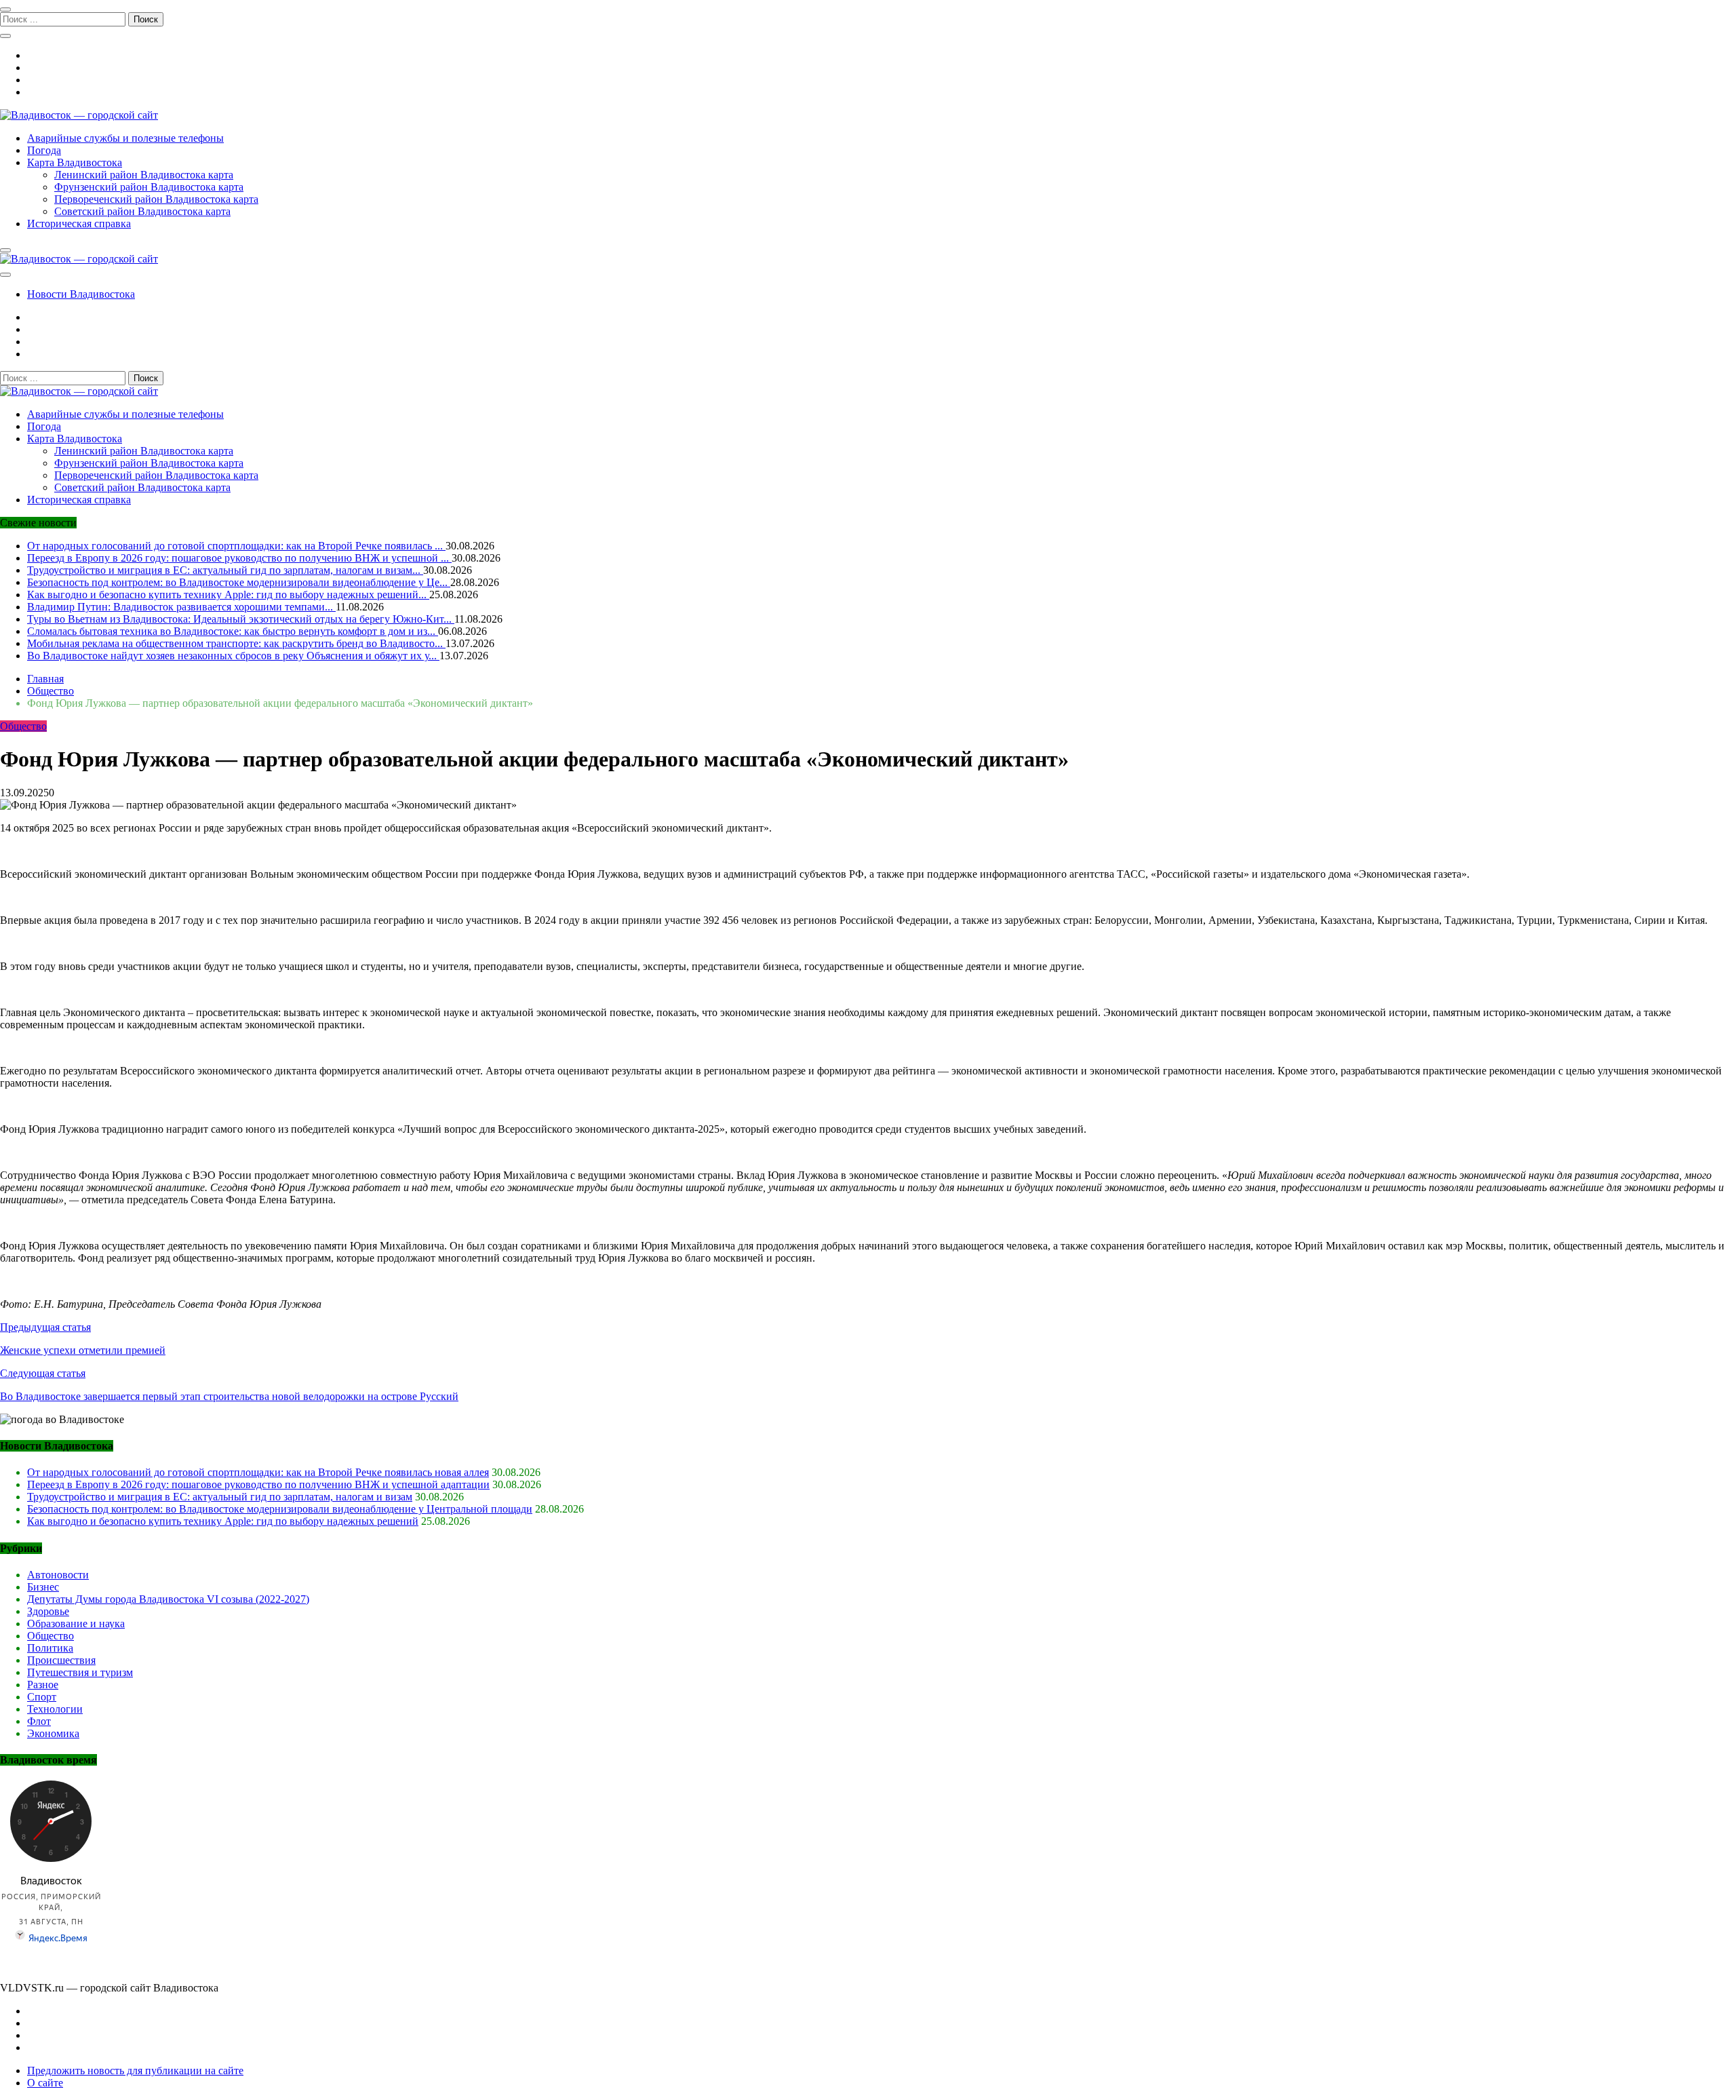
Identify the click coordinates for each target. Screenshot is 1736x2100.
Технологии (55, 1709)
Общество (23, 726)
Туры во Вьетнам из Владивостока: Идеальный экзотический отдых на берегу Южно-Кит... (241, 619)
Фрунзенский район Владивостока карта (149, 187)
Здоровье (48, 1611)
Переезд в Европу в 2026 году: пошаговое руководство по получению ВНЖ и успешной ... (239, 558)
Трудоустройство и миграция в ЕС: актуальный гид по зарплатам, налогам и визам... (225, 570)
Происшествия (61, 1660)
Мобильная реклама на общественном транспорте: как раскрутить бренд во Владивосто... (236, 643)
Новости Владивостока (81, 294)
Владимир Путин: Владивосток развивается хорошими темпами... (181, 607)
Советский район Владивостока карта (142, 211)
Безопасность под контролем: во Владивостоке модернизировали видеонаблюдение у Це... (239, 582)
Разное (43, 1685)
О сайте (45, 2083)
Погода (44, 150)
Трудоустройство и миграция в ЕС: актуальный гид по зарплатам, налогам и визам (220, 1497)
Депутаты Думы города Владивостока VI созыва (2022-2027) (168, 1599)
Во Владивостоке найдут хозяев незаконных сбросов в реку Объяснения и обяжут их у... (233, 656)
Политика (50, 1648)
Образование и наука (76, 1623)
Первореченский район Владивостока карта (156, 199)
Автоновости (58, 1575)
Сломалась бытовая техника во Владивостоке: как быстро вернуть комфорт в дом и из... (233, 631)
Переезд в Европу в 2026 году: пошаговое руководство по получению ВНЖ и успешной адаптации (258, 1484)
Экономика (53, 1733)
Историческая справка (79, 223)
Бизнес (43, 1587)
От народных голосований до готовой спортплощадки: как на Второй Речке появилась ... (236, 546)
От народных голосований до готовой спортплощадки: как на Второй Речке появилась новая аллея (258, 1472)
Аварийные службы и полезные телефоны (125, 138)
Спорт (42, 1697)
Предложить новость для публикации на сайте (135, 2070)
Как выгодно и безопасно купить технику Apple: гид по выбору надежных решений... (228, 595)
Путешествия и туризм (80, 1672)
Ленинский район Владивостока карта (144, 175)
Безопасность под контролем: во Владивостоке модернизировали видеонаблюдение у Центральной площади (280, 1509)
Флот (39, 1721)
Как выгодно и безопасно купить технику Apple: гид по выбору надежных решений (223, 1521)
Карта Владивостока (75, 162)
